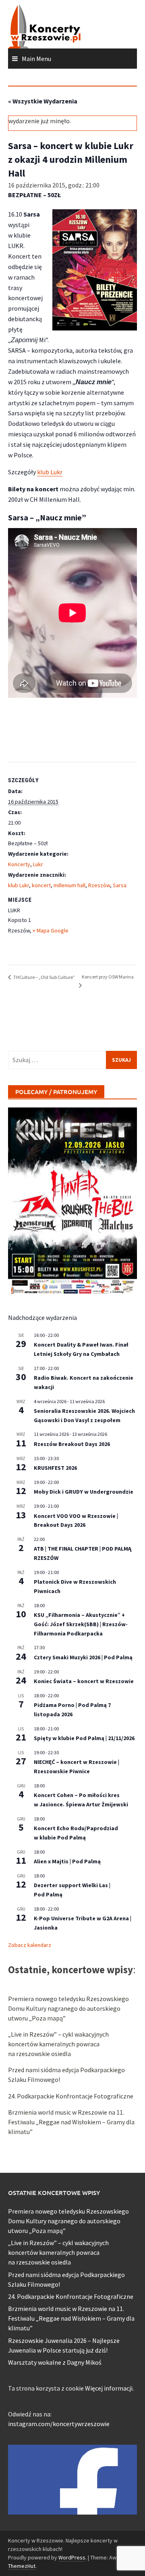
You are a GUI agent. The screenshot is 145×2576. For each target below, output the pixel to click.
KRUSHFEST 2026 (55, 1468)
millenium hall (69, 885)
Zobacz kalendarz (30, 1945)
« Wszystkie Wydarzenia (43, 101)
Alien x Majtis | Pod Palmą (67, 1861)
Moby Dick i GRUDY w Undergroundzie (84, 1492)
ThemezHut (22, 2566)
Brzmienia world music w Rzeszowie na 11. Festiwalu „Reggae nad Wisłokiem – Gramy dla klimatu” (71, 2122)
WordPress (72, 2557)
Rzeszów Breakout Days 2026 (72, 1444)
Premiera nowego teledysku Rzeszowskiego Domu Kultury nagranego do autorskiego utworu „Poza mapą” (68, 2008)
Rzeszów (99, 885)
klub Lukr (50, 472)
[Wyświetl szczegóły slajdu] (72, 1202)
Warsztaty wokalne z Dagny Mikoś (55, 2362)
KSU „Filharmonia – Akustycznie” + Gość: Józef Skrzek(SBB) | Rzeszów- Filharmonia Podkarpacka (81, 1624)
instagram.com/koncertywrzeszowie (59, 2424)
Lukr (38, 864)
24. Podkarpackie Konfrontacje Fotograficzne (71, 2096)
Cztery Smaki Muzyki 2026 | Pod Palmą (83, 1657)
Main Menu (36, 59)
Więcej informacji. (109, 2388)
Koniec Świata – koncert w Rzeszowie (84, 1681)
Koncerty (19, 864)
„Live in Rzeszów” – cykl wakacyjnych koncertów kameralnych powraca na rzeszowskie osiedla (58, 2044)
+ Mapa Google (51, 930)
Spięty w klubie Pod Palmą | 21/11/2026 (84, 1738)
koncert (41, 885)
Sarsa (120, 885)
